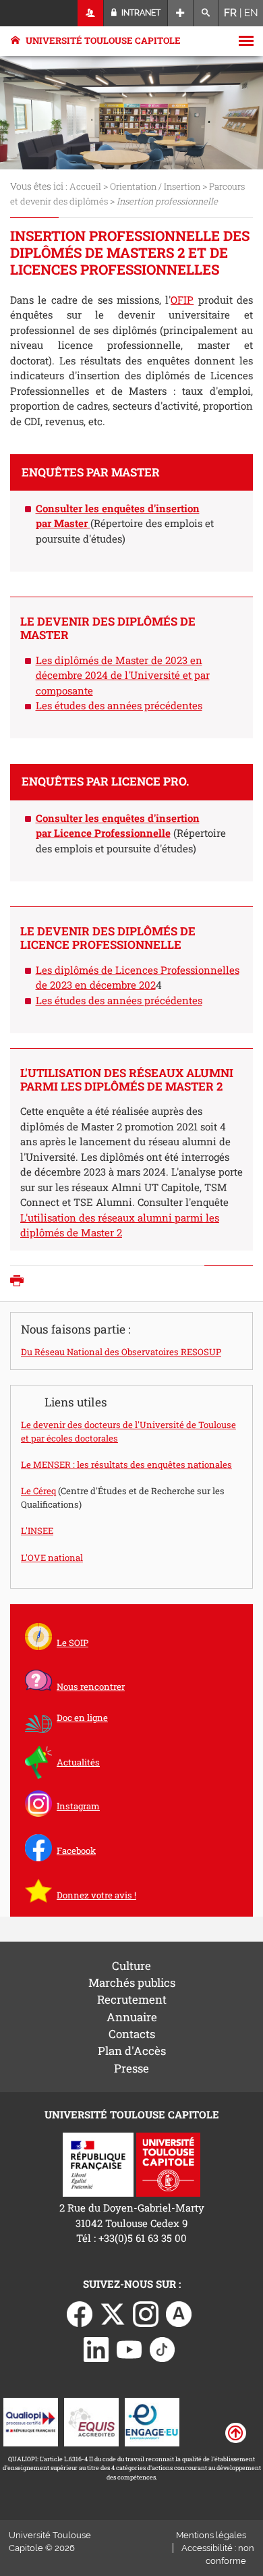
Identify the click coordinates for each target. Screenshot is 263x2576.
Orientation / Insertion (155, 186)
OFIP (182, 300)
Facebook (76, 1851)
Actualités (78, 1762)
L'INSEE (37, 1531)
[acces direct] (180, 13)
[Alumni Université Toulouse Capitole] (179, 2313)
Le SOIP (72, 1643)
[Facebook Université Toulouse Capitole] (80, 2313)
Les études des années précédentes (119, 705)
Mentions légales (211, 2535)
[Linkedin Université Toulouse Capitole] (96, 2349)
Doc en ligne (82, 1718)
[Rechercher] (206, 13)
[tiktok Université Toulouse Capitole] (163, 2349)
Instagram (78, 1806)
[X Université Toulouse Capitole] (113, 2313)
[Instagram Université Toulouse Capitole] (146, 2313)
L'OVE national (52, 1558)
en (251, 13)
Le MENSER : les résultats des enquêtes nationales (126, 1464)
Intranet (140, 13)
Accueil (85, 186)
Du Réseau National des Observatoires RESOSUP (121, 1352)
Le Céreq (38, 1491)
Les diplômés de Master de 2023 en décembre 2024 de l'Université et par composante (123, 675)
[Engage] (152, 2421)
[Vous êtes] (91, 13)
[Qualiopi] (31, 2421)
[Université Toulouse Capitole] (168, 2163)
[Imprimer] (20, 1282)
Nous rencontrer (91, 1687)
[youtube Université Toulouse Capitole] (129, 2349)
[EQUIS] (91, 2421)
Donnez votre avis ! (96, 1895)
